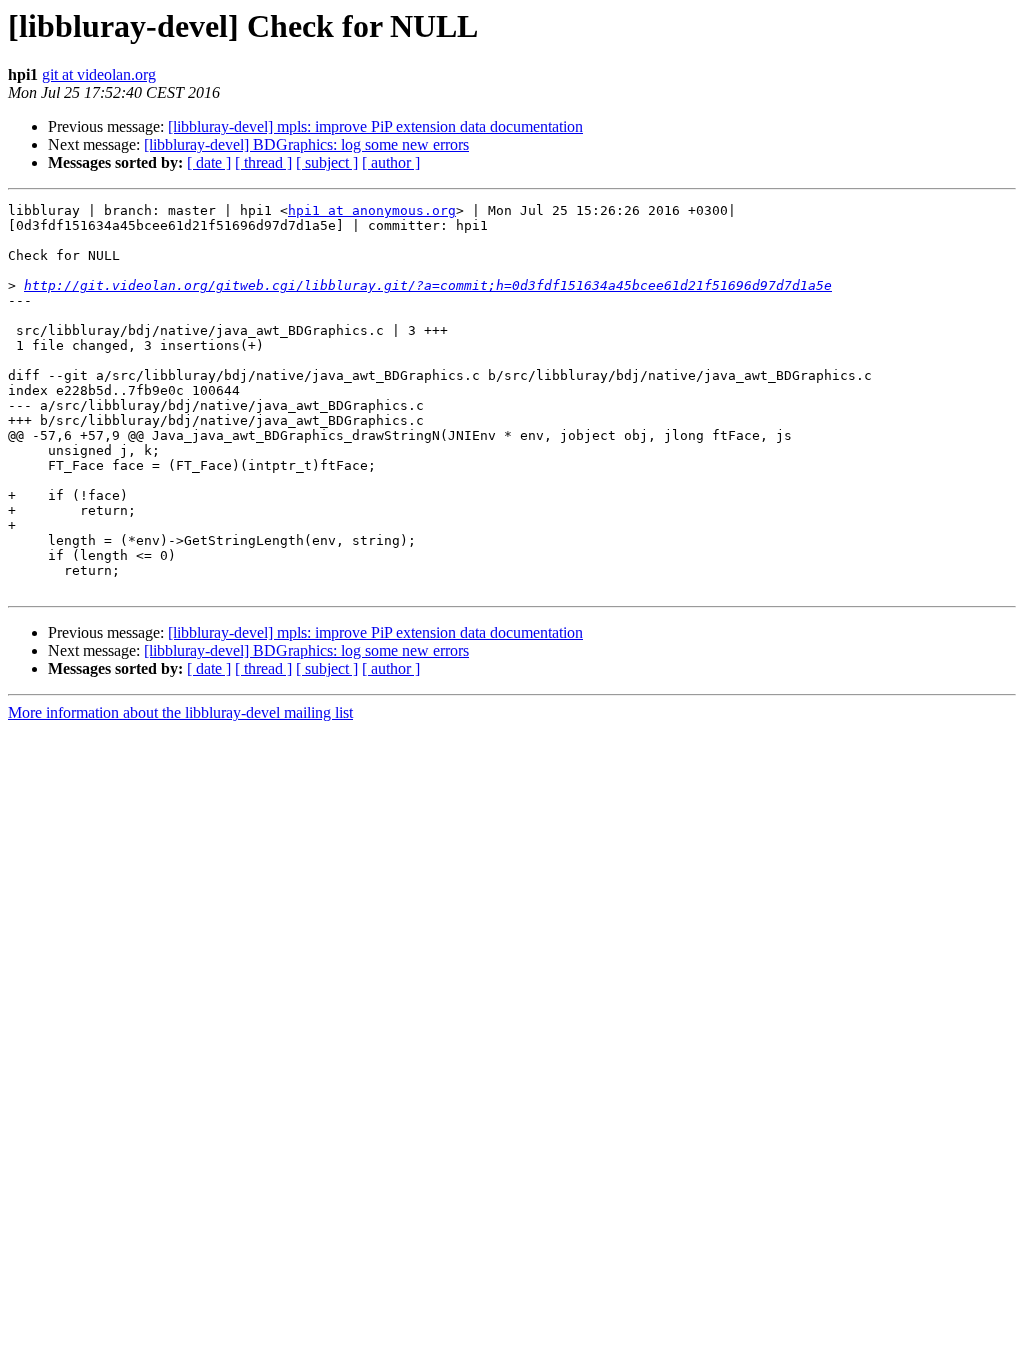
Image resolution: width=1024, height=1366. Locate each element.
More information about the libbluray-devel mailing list (180, 712)
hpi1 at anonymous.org (372, 210)
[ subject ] (327, 162)
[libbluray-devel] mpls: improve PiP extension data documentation (375, 126)
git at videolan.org (99, 74)
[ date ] (209, 162)
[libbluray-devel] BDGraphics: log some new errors (306, 144)
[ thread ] (263, 162)
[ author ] (391, 162)
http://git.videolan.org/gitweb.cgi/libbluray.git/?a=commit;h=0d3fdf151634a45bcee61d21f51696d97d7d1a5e (428, 285)
